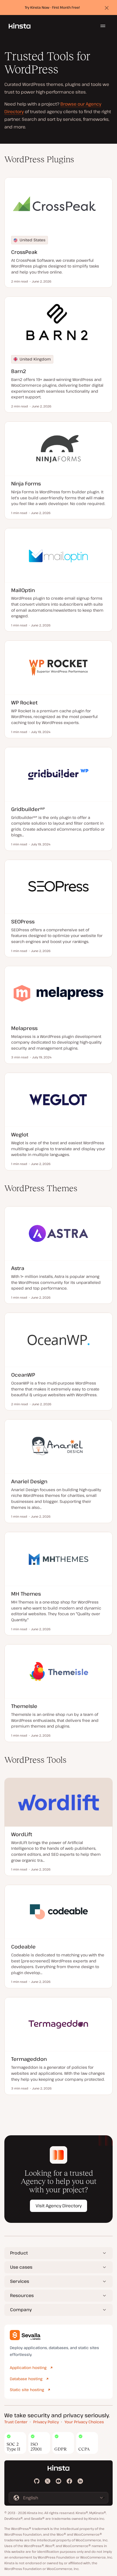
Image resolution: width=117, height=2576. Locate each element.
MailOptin (23, 590)
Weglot (20, 1134)
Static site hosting (27, 2390)
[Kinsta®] (20, 26)
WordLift (22, 1834)
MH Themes (26, 1594)
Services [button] (20, 2281)
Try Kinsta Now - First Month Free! (52, 7)
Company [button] (21, 2310)
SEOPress (23, 921)
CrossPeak (24, 252)
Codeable (23, 1946)
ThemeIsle (24, 1706)
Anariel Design (29, 1481)
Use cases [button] (21, 2267)
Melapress (24, 1028)
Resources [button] (22, 2295)
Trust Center (16, 2422)
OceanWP (23, 1375)
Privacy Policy (46, 2422)
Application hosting (28, 2368)
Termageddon (29, 2059)
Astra (18, 1268)
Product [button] (19, 2253)
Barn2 (19, 371)
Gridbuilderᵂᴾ (28, 809)
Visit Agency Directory (59, 2206)
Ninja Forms (26, 483)
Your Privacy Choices (84, 2422)
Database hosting (26, 2379)
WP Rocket (24, 702)
